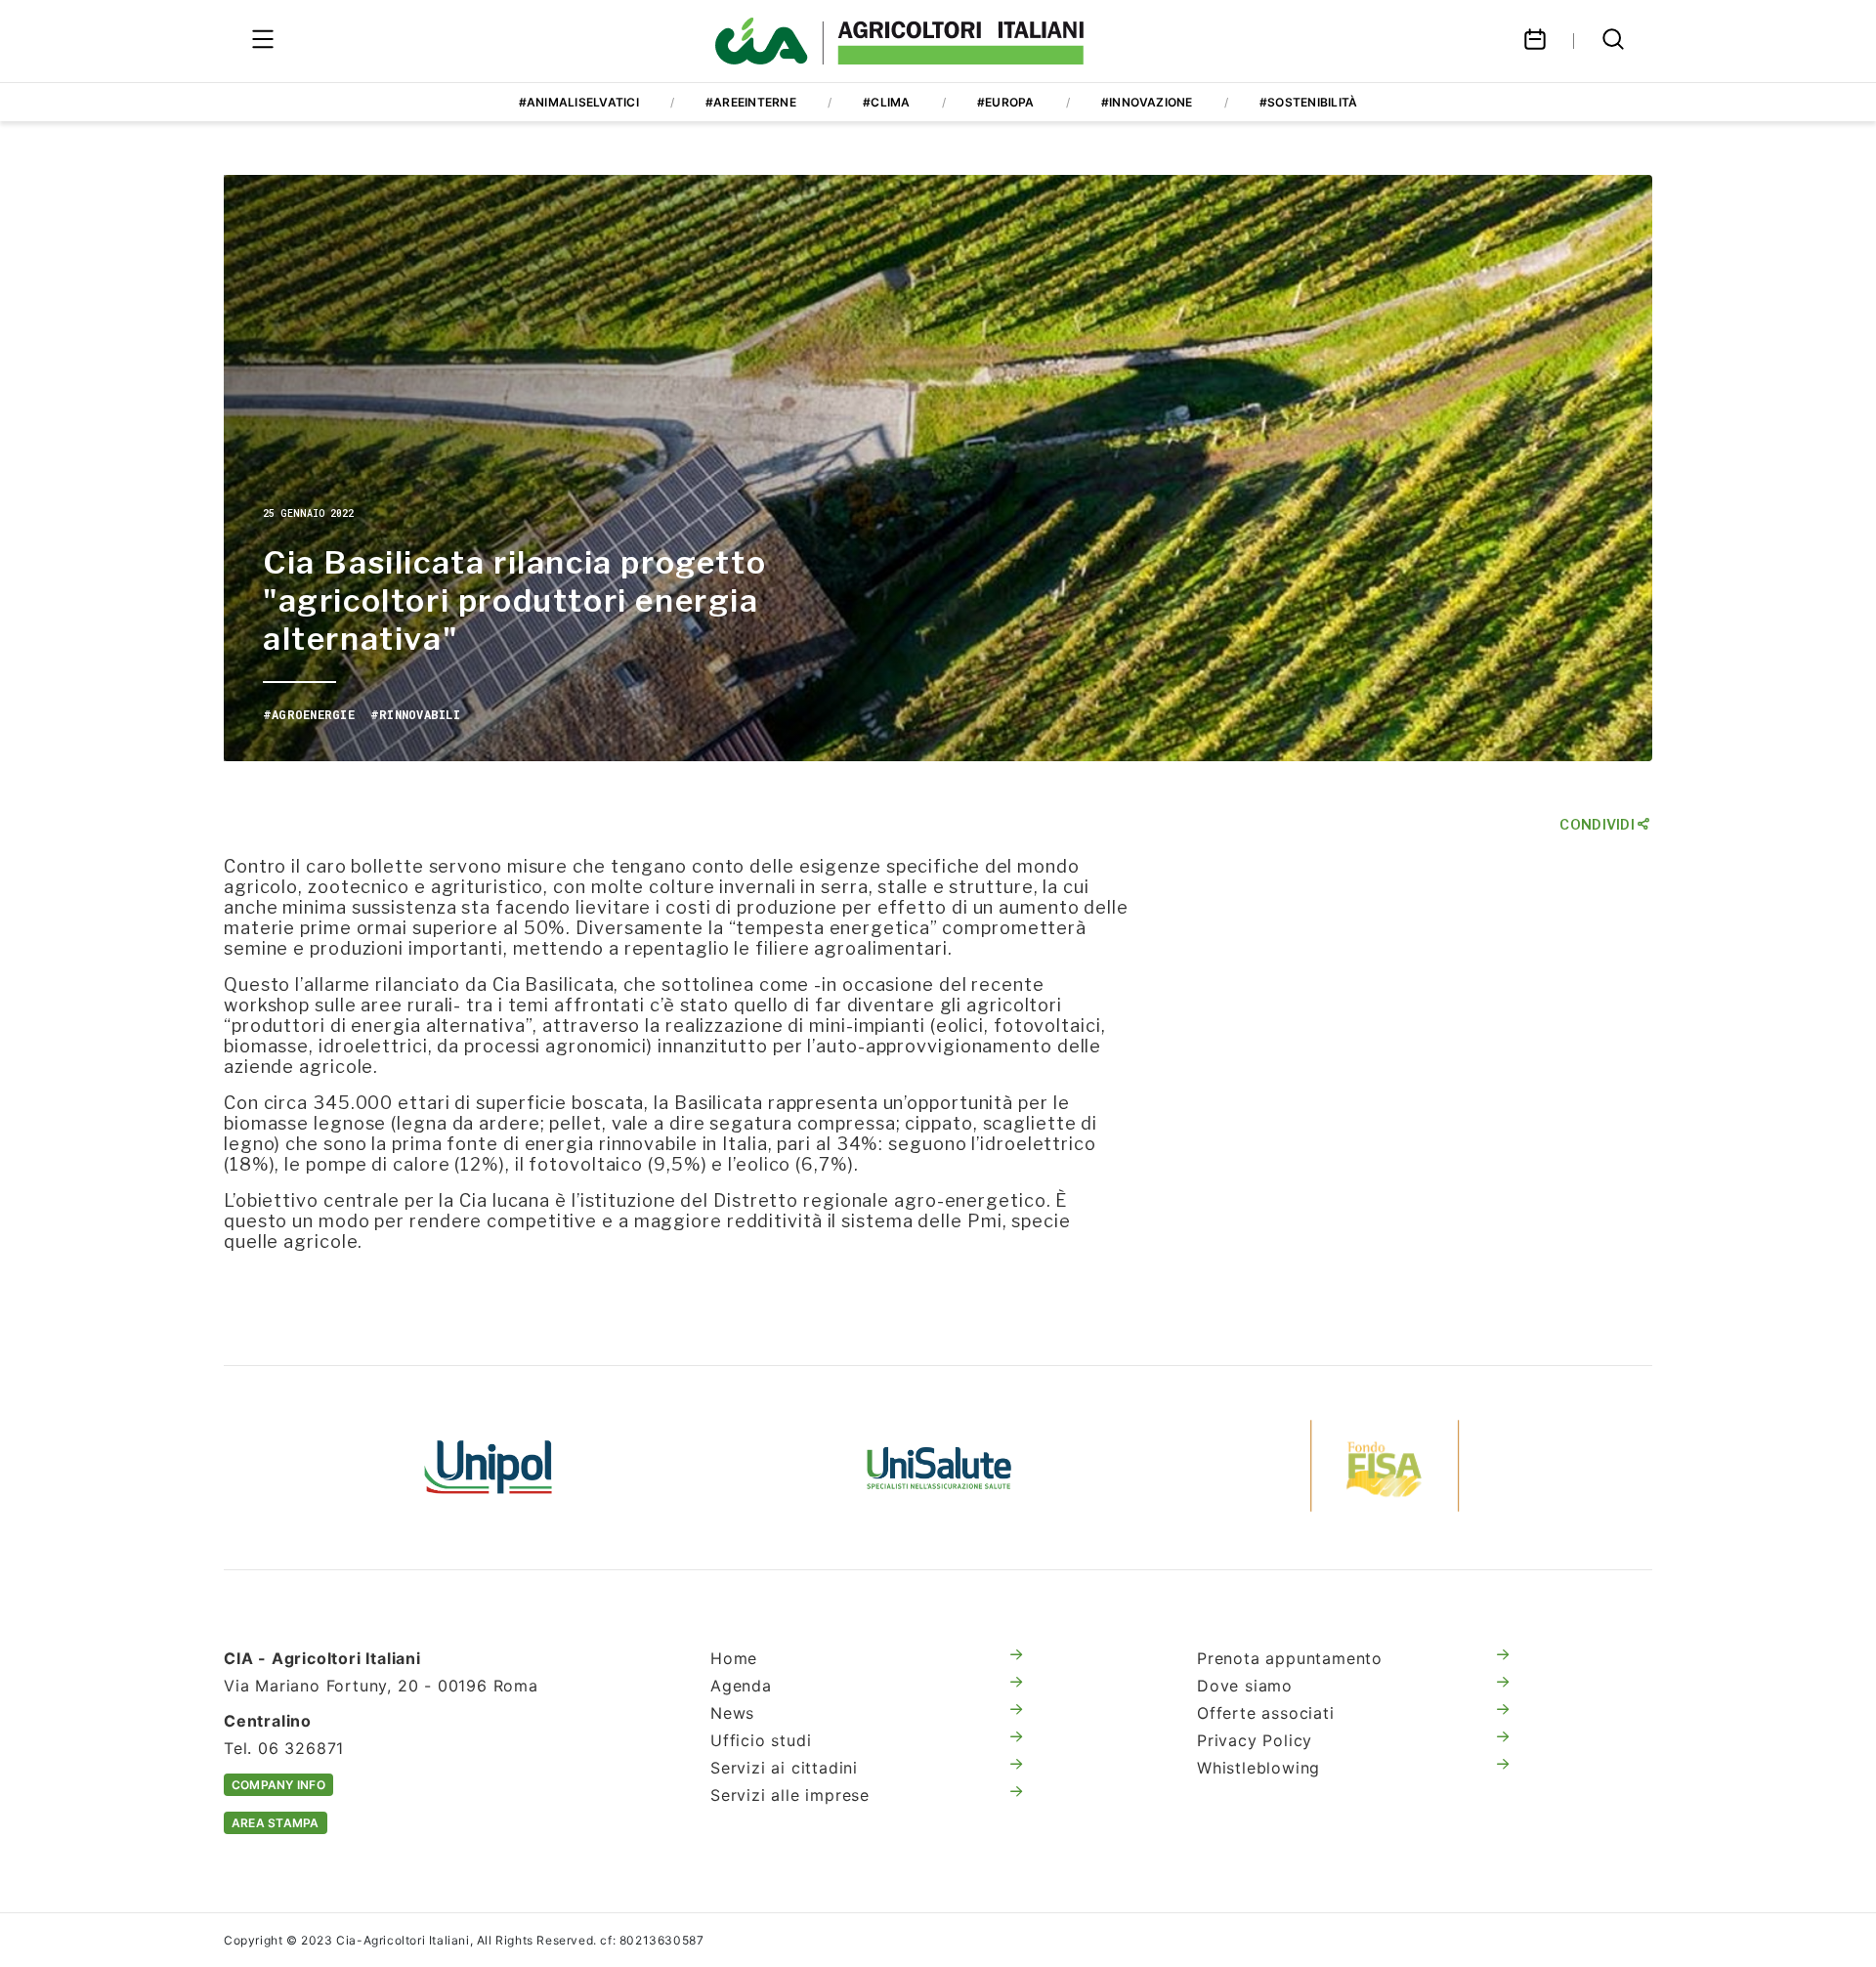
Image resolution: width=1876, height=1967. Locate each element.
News (732, 1713)
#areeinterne (751, 102)
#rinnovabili (415, 714)
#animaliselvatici (579, 102)
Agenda (741, 1686)
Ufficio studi (761, 1740)
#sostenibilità (1308, 102)
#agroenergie (309, 714)
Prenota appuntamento (1290, 1658)
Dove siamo (1245, 1686)
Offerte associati (1266, 1713)
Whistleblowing (1258, 1768)
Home (734, 1658)
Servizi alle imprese (790, 1795)
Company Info (278, 1785)
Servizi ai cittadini (784, 1768)
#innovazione (1147, 102)
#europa (1006, 102)
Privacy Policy (1255, 1740)
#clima (886, 102)
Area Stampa (276, 1823)
